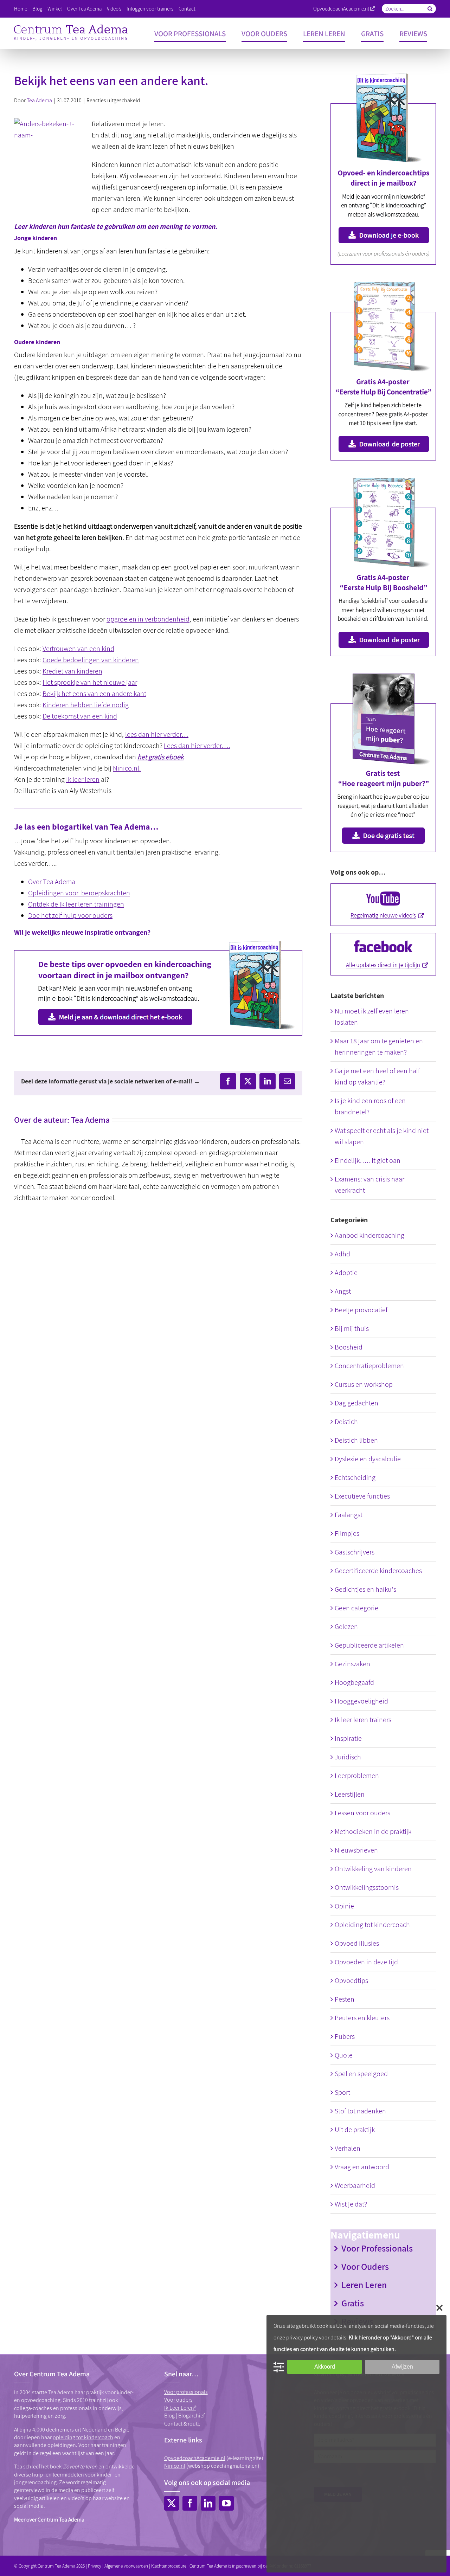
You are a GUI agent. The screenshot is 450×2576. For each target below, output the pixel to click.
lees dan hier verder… (157, 734)
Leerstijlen (350, 1794)
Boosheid (349, 1347)
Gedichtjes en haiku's (365, 1589)
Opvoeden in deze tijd (366, 1962)
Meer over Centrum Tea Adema (49, 2520)
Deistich (346, 1422)
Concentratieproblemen (369, 1366)
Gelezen (346, 1627)
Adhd (342, 1254)
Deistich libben (356, 1440)
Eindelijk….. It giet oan (368, 1160)
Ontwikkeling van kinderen (373, 1869)
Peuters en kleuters (362, 2018)
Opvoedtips (351, 1981)
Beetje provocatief (361, 1310)
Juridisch (348, 1757)
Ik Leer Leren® (180, 2408)
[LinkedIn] (208, 2503)
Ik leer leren (83, 779)
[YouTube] (226, 2503)
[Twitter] (172, 2503)
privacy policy (302, 2337)
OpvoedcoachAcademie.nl (341, 9)
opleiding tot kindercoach (83, 2437)
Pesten (345, 1999)
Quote (344, 2055)
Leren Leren (364, 2285)
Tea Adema (39, 100)
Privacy (95, 2566)
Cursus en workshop (364, 1384)
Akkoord (325, 2367)
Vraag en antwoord (362, 2167)
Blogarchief (191, 2416)
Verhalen (348, 2148)
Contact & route (182, 2424)
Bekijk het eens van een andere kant (94, 694)
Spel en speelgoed (361, 2074)
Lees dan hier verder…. (197, 746)
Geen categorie (356, 1608)
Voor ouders (178, 2400)
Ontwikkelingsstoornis (367, 1887)
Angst (343, 1291)
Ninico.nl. (127, 768)
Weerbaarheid (355, 2185)
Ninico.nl (175, 2466)
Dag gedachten (356, 1403)
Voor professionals (186, 2392)
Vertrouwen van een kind (78, 649)
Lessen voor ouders (362, 1813)
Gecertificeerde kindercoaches (378, 1571)
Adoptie (346, 1273)
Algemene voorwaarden (126, 2566)
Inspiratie (348, 1738)
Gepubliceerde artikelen (369, 1645)
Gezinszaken (352, 1664)
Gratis (353, 2303)
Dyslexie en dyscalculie (368, 1459)
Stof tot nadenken (360, 2111)
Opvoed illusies (357, 1943)
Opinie (344, 1906)
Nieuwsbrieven (356, 1850)
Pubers (345, 2036)
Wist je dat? (351, 2204)
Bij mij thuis (352, 1328)
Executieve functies (362, 1496)
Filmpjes (347, 1533)
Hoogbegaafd (354, 1682)
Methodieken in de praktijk (373, 1831)
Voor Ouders (365, 2266)
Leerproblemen (357, 1776)
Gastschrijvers (355, 1552)
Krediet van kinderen (72, 671)
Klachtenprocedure (169, 2566)
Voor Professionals (377, 2248)
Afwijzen (402, 2367)
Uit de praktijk (355, 2130)
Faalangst (349, 1515)
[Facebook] (190, 2503)
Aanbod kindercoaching (369, 1235)
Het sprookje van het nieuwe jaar (90, 682)
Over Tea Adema (52, 882)
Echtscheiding (355, 1477)
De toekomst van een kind (80, 716)
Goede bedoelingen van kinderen (91, 660)
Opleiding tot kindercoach (372, 1925)
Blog (169, 2416)
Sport (342, 2092)
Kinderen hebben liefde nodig (86, 705)
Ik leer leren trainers (363, 1720)
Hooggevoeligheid (361, 1701)
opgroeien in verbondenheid (148, 619)
